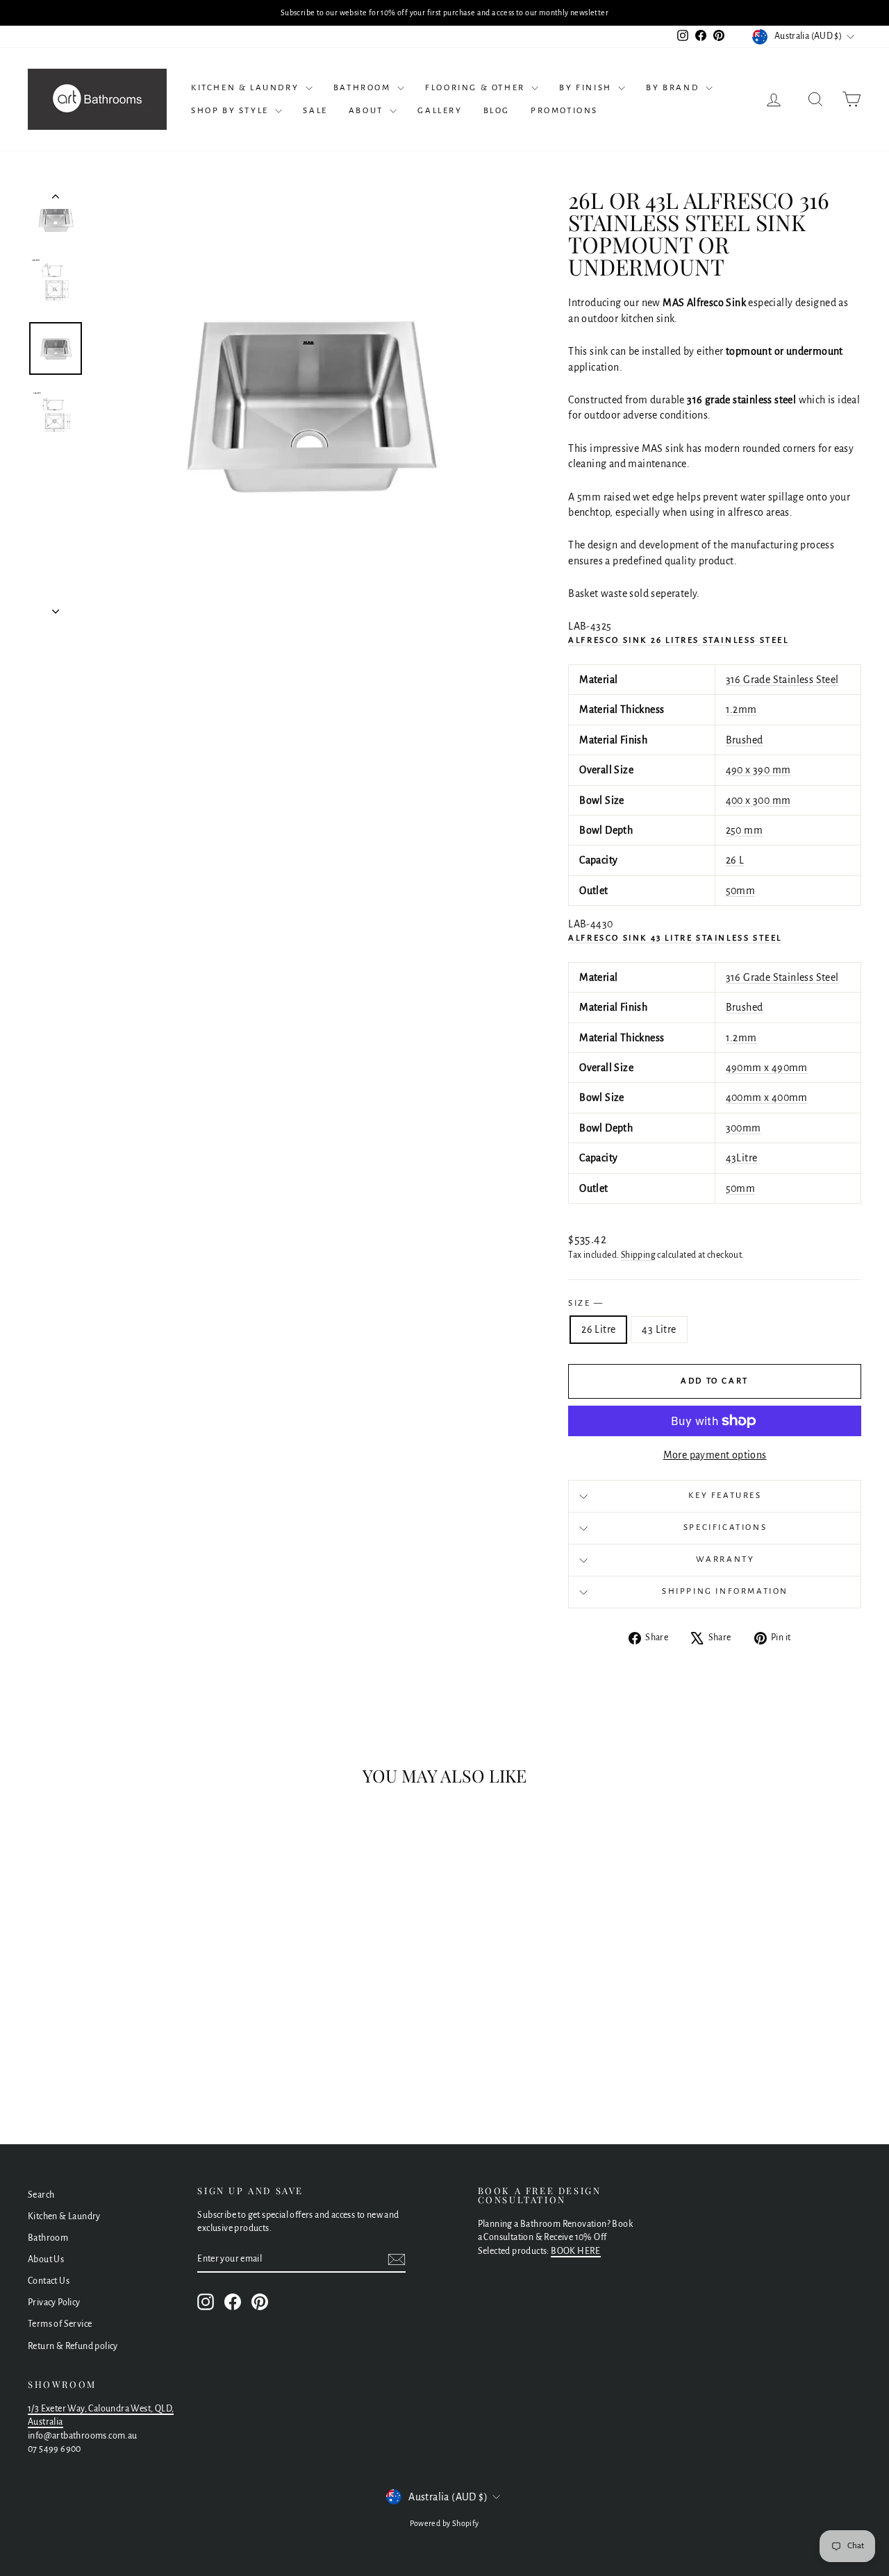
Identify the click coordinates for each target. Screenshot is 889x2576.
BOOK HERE (576, 2251)
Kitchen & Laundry (247, 88)
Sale (315, 111)
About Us (46, 2259)
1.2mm (741, 709)
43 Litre (659, 1329)
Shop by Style (231, 111)
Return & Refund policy (73, 2346)
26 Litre (598, 1329)
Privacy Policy (54, 2303)
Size (585, 1303)
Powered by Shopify (444, 2523)
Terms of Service (60, 2324)
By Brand (674, 88)
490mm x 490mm (767, 1068)
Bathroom (364, 88)
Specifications (725, 1527)
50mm (741, 891)
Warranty (725, 1559)
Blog (497, 111)
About (368, 111)
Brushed (745, 740)
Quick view (126, 2001)
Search (41, 2195)
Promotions (564, 111)
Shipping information (725, 1591)
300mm (743, 1128)
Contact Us (49, 2281)
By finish (587, 88)
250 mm (744, 830)
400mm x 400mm (767, 1097)
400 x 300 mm (758, 800)
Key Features (725, 1496)
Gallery (440, 111)
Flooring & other (476, 88)
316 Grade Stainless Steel (782, 680)
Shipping (638, 1255)
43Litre (742, 1158)
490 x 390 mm (758, 770)
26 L (735, 860)
